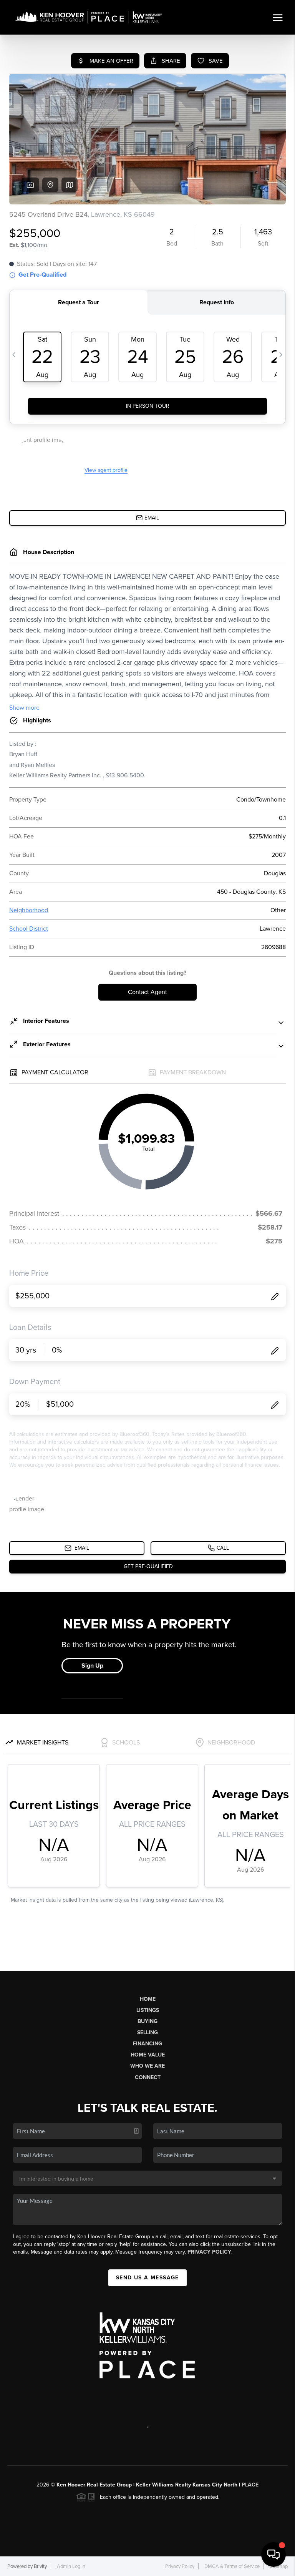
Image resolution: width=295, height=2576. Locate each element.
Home (148, 1999)
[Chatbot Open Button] (273, 2554)
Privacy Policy (209, 2252)
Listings (148, 2010)
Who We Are (147, 2066)
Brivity (40, 2566)
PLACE (250, 2485)
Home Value (148, 2055)
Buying (147, 2021)
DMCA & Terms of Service (232, 2566)
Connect (148, 2077)
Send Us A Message (147, 2278)
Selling (147, 2032)
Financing (147, 2044)
